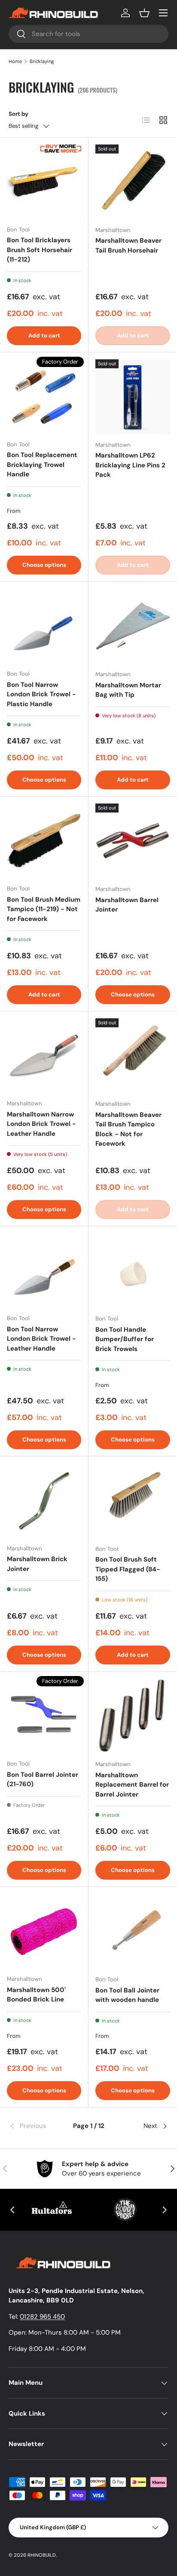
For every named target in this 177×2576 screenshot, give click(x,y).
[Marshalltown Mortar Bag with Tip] (133, 626)
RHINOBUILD (42, 2555)
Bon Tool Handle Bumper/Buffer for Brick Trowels (125, 1339)
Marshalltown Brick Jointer (37, 1564)
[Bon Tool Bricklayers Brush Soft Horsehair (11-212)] (44, 182)
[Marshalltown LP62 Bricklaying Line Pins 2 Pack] (133, 397)
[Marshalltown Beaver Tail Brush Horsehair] (133, 182)
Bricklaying (42, 61)
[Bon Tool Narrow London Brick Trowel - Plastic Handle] (44, 626)
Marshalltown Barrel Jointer (127, 905)
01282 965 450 (42, 2317)
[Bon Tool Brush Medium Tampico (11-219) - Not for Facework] (44, 841)
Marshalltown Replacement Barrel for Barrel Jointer (132, 1785)
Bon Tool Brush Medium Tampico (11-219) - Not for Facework (44, 909)
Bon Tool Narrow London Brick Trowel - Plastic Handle (41, 694)
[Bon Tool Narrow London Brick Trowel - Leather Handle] (44, 1270)
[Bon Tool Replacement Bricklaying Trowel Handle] (44, 396)
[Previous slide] (13, 2210)
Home (15, 61)
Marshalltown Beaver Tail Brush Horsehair (128, 245)
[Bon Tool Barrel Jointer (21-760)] (44, 1716)
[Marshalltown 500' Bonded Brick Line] (44, 1931)
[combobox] (88, 34)
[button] (144, 13)
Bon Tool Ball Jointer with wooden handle (127, 1995)
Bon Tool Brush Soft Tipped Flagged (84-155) (128, 1569)
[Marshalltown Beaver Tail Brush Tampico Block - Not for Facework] (133, 1056)
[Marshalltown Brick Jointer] (44, 1500)
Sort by (18, 114)
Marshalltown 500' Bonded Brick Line (36, 1995)
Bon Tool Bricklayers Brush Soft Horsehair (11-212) (40, 250)
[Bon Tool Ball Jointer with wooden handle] (133, 1931)
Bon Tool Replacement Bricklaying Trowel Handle (42, 465)
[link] (35, 2126)
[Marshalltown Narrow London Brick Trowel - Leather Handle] (44, 1055)
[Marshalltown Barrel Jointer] (133, 841)
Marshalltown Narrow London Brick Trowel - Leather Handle (41, 1124)
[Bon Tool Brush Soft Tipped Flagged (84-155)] (133, 1501)
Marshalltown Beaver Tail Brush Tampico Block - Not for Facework (128, 1129)
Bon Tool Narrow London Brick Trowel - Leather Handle (41, 1339)
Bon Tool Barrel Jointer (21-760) (43, 1780)
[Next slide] (164, 2210)
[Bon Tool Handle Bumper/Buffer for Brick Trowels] (133, 1270)
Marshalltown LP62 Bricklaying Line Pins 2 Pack (130, 465)
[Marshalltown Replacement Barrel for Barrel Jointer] (133, 1716)
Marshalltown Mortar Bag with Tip (128, 690)
